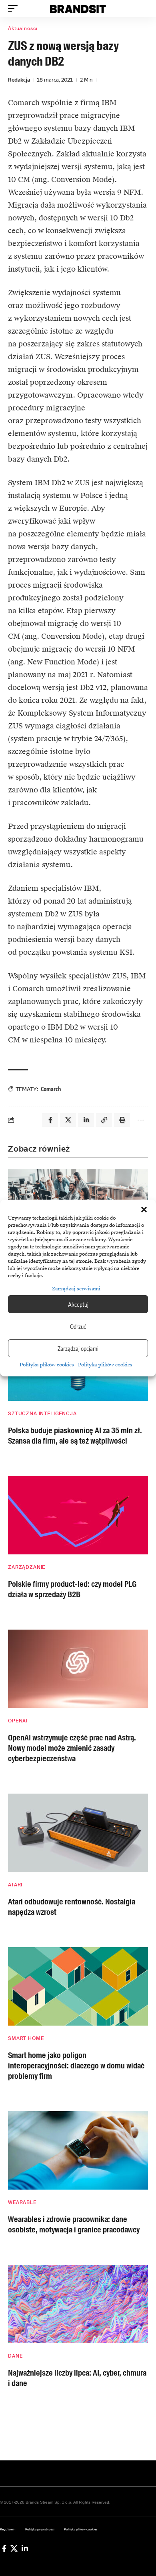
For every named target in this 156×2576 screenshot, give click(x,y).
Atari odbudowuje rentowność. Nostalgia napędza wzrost (72, 1907)
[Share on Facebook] (50, 1120)
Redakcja (19, 80)
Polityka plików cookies (47, 1365)
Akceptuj (78, 1304)
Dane (15, 2356)
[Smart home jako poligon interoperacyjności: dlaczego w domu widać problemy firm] (78, 1986)
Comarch (51, 1089)
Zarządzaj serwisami (76, 1289)
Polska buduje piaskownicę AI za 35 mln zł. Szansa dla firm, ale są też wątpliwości (75, 1436)
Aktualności (23, 28)
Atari (15, 1885)
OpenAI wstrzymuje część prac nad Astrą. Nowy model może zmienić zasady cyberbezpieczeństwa (72, 1748)
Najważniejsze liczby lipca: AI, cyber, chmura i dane (77, 2378)
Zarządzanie (27, 1567)
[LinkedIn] (25, 2548)
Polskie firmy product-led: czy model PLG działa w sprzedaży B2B (72, 1589)
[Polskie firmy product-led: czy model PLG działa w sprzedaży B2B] (78, 1515)
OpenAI (18, 1721)
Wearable (22, 2202)
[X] (14, 2548)
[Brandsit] (78, 8)
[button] (144, 1210)
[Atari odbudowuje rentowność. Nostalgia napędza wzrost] (78, 1833)
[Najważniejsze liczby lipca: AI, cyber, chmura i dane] (78, 2304)
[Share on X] (68, 1120)
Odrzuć (78, 1326)
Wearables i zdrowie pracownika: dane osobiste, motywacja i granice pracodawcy (74, 2224)
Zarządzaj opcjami (78, 1348)
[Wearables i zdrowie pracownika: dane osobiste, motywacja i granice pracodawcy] (78, 2150)
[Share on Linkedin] (86, 1120)
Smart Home (26, 2038)
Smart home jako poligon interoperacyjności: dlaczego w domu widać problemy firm (76, 2066)
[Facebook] (4, 2548)
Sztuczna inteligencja (42, 1414)
